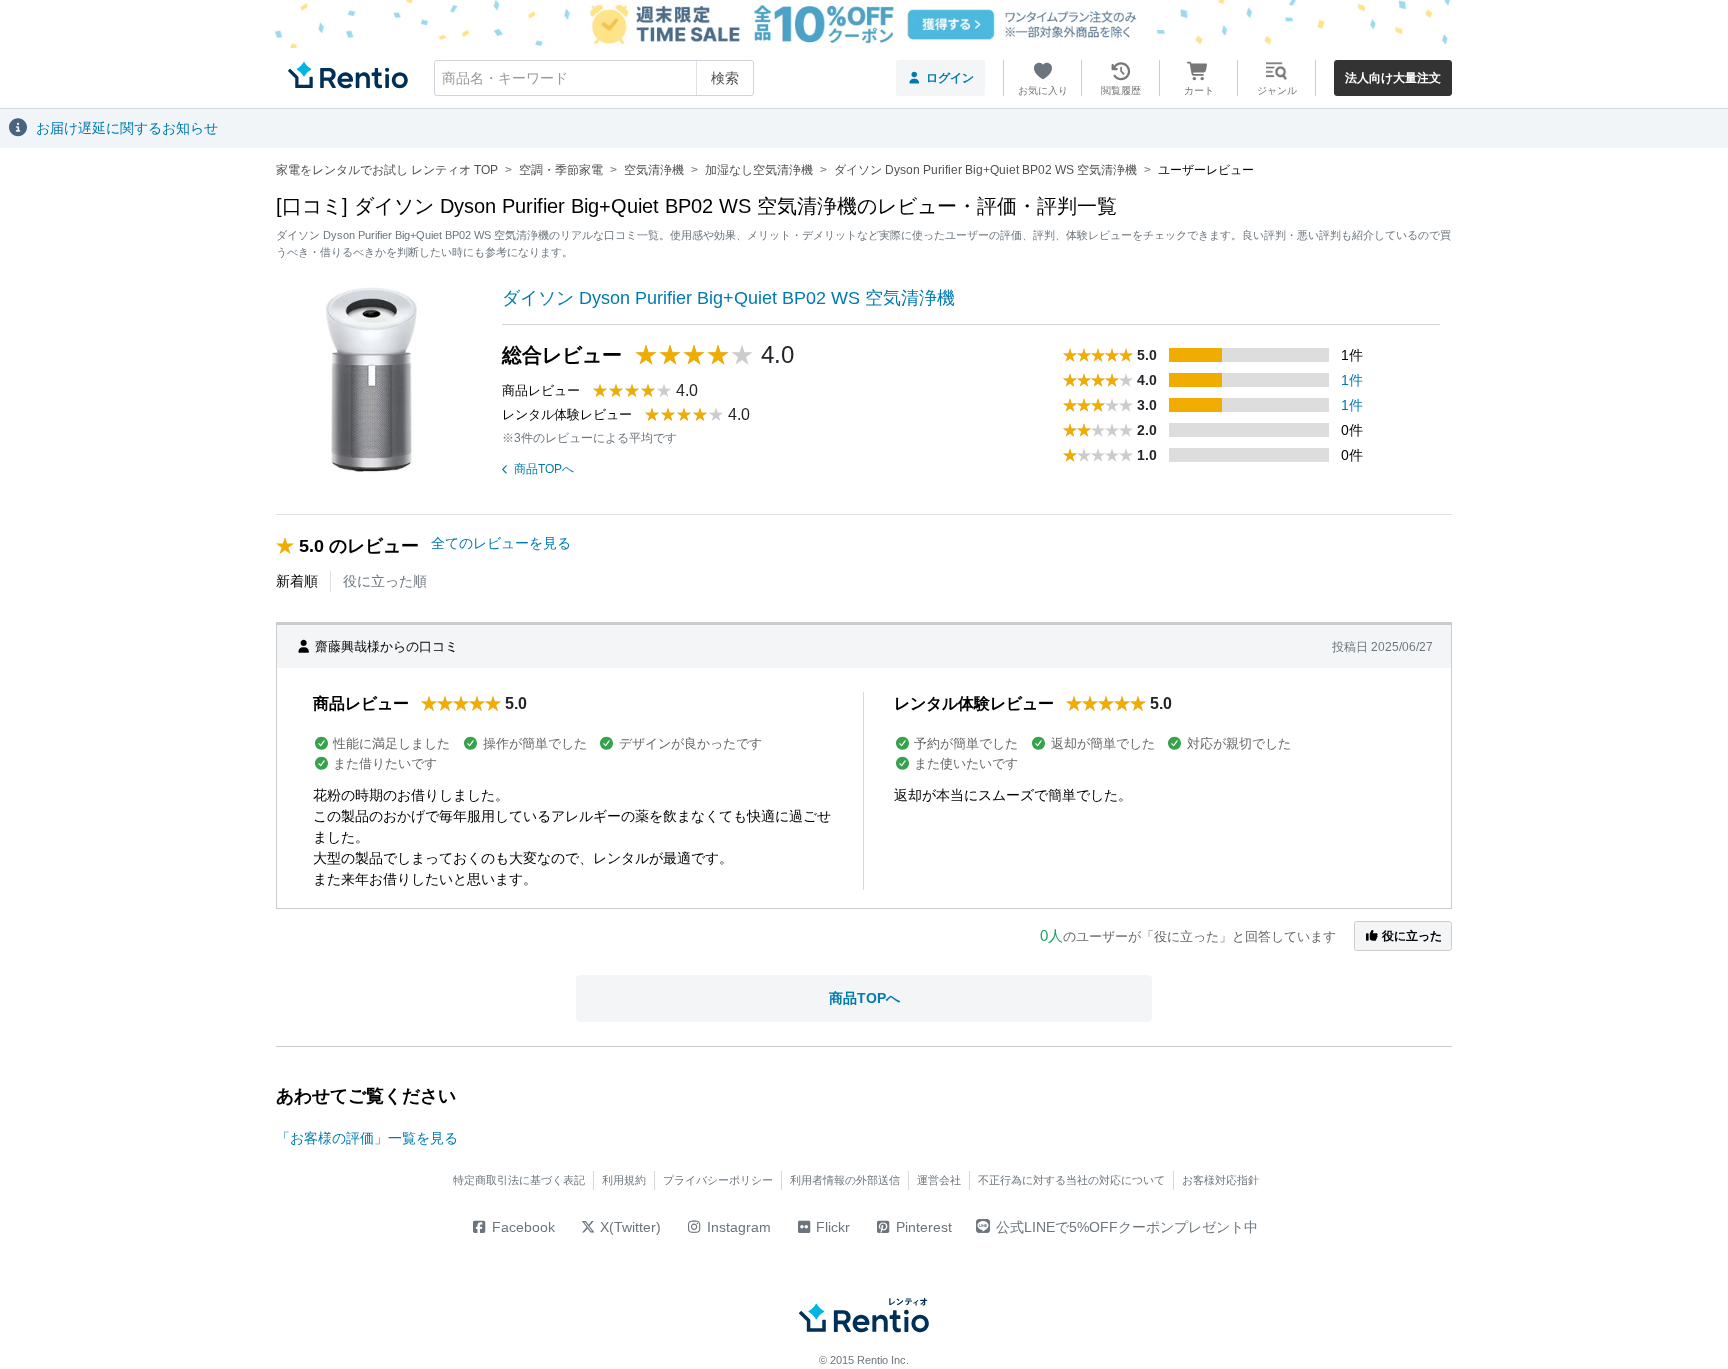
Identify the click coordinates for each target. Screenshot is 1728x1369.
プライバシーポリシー (718, 1180)
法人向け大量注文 (1393, 78)
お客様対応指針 (1220, 1180)
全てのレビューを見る (501, 543)
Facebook (521, 1227)
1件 (1352, 380)
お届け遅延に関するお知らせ (127, 128)
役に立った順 (385, 581)
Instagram (737, 1227)
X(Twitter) (628, 1227)
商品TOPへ (544, 469)
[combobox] (594, 78)
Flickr (831, 1227)
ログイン (950, 78)
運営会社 (939, 1180)
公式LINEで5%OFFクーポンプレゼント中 (1127, 1227)
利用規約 (624, 1180)
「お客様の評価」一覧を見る (367, 1138)
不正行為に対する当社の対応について (1071, 1180)
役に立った (1410, 936)
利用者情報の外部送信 (845, 1180)
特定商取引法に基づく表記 (519, 1180)
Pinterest (922, 1227)
